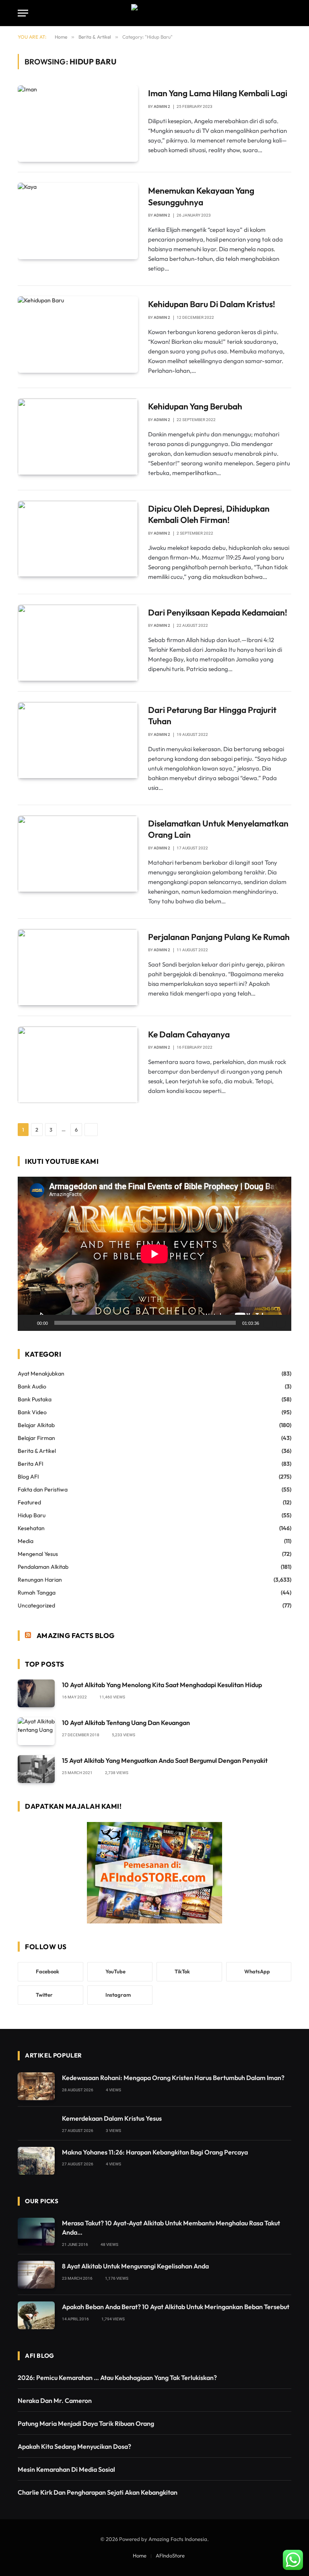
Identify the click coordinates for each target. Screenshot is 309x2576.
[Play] (28, 1323)
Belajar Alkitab (36, 1425)
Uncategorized (36, 1605)
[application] (154, 1254)
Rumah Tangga (37, 1593)
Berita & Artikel (37, 1451)
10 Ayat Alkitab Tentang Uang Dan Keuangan (126, 1723)
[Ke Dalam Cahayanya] (78, 1065)
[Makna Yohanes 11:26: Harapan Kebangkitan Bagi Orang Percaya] (36, 2161)
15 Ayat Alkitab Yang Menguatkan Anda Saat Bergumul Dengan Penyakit (165, 1760)
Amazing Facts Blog (76, 1635)
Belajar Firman (36, 1438)
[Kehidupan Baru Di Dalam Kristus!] (78, 335)
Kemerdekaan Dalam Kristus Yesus (112, 2118)
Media (26, 1541)
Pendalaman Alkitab (43, 1567)
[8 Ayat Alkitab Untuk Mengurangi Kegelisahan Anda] (36, 2275)
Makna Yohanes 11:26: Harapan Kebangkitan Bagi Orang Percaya (155, 2152)
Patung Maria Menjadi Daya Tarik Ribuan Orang (86, 2423)
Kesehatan (31, 1528)
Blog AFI (28, 1477)
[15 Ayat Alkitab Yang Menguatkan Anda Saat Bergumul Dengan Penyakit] (36, 1769)
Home (140, 2555)
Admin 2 (162, 106)
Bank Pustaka (35, 1399)
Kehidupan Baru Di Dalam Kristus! (212, 304)
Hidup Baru (32, 1515)
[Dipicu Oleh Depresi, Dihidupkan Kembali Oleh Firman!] (78, 539)
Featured (29, 1502)
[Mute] (268, 1323)
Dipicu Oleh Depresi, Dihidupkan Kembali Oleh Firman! (209, 514)
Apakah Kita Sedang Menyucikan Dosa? (74, 2446)
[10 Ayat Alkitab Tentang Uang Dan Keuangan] (36, 1731)
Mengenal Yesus (38, 1554)
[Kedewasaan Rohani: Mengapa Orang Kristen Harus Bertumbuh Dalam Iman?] (36, 2086)
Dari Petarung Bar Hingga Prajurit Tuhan (212, 716)
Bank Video (32, 1412)
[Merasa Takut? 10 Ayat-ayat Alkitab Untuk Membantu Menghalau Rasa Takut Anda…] (36, 2232)
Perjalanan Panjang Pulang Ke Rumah (219, 937)
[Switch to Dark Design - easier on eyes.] (275, 13)
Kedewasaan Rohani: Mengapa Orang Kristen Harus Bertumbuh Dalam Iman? (173, 2078)
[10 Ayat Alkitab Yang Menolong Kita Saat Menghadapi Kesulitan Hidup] (36, 1693)
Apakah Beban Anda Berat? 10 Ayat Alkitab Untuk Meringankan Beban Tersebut (176, 2307)
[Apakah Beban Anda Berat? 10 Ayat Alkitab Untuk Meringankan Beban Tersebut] (36, 2315)
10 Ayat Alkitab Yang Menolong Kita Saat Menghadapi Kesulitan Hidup (162, 1685)
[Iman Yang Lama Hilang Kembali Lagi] (78, 124)
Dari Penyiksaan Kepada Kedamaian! (218, 612)
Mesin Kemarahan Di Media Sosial (66, 2469)
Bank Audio (32, 1386)
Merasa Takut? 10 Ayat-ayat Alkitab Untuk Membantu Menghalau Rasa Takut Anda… (171, 2228)
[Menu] (23, 13)
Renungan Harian (40, 1580)
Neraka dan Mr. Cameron (55, 2400)
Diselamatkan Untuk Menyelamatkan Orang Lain (218, 829)
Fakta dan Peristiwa (43, 1489)
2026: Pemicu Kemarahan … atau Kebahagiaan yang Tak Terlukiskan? (117, 2378)
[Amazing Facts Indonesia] (154, 13)
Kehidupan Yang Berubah (195, 406)
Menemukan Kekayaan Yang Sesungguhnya (201, 196)
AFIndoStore (170, 2555)
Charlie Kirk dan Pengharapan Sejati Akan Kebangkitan (98, 2492)
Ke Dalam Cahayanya (189, 1034)
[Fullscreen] (281, 1323)
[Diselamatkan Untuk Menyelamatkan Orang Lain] (78, 854)
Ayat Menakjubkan (41, 1374)
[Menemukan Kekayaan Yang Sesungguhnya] (78, 221)
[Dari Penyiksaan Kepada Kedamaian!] (78, 643)
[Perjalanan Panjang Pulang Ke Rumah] (78, 967)
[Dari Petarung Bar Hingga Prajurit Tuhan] (78, 740)
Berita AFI (31, 1464)
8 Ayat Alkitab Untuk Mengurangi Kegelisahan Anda (135, 2266)
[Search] (288, 13)
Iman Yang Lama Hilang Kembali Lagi (218, 93)
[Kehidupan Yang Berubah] (78, 437)
